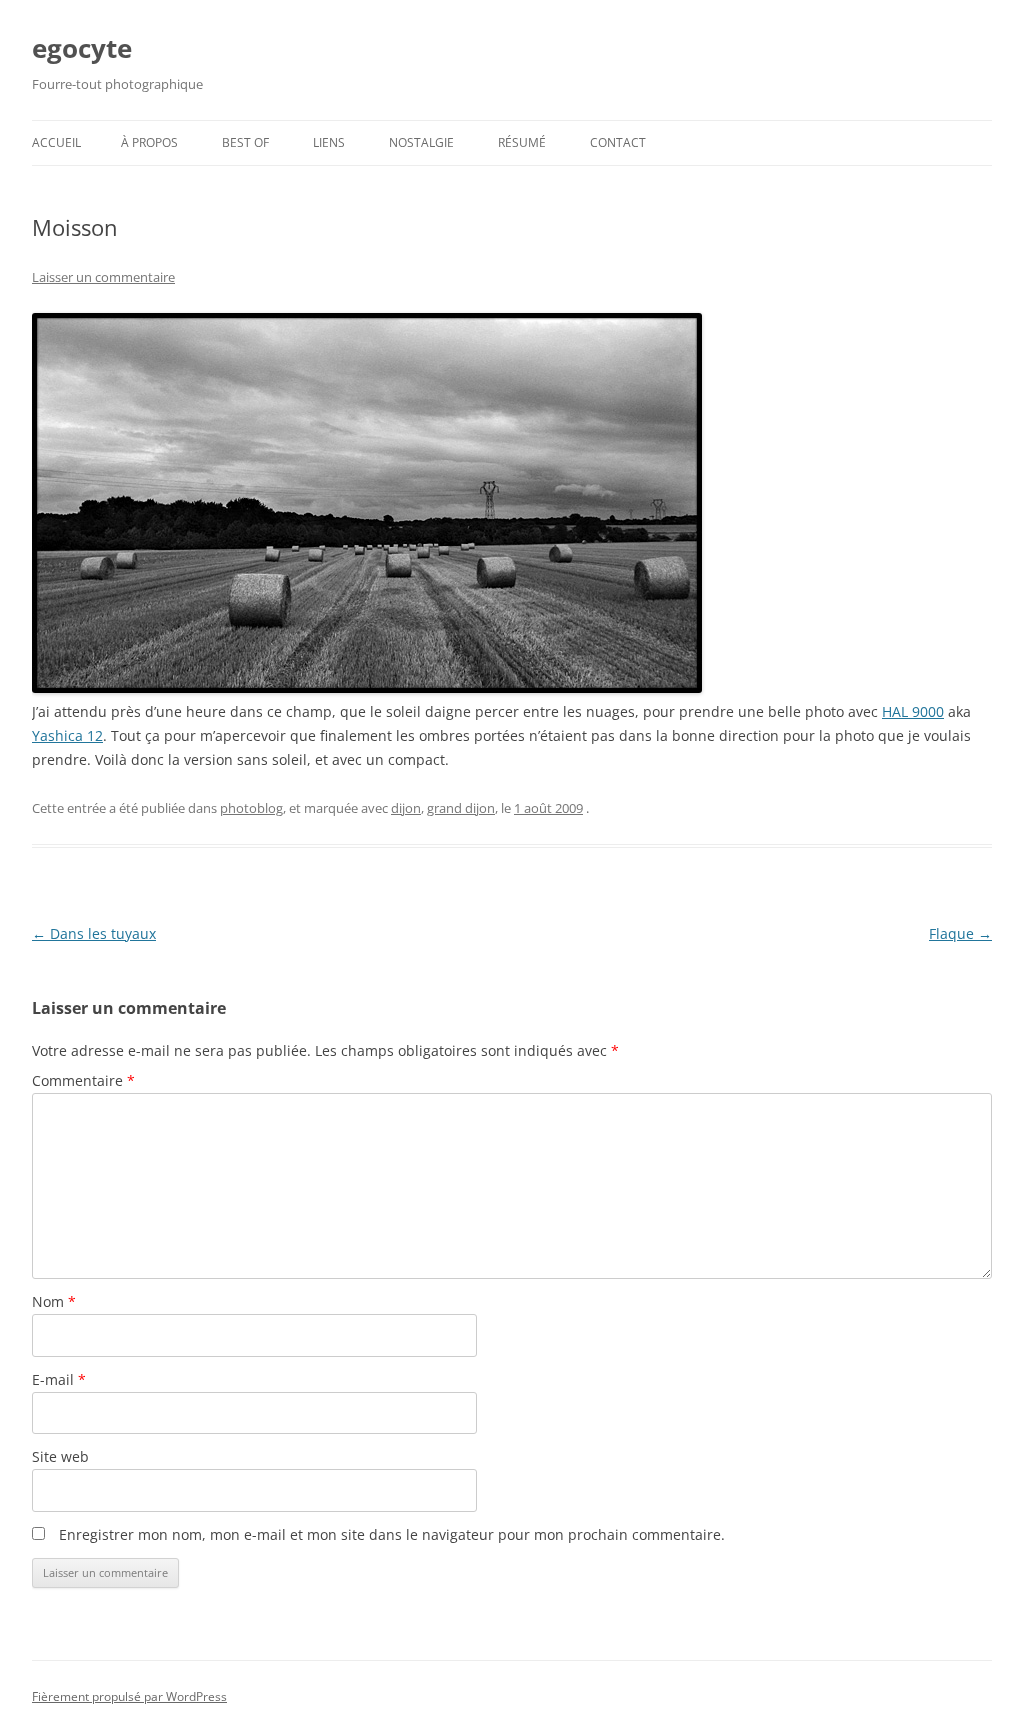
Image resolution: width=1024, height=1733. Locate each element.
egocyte (82, 48)
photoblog (251, 808)
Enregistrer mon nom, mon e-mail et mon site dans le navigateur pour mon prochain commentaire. (392, 1534)
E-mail (59, 1379)
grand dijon (461, 808)
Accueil (56, 142)
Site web (60, 1456)
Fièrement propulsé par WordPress (129, 1696)
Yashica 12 (67, 735)
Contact (618, 142)
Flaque (960, 933)
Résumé (522, 142)
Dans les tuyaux (94, 933)
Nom (54, 1301)
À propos (149, 142)
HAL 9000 (913, 711)
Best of (245, 142)
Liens (329, 142)
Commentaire (83, 1080)
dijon (406, 808)
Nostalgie (421, 142)
